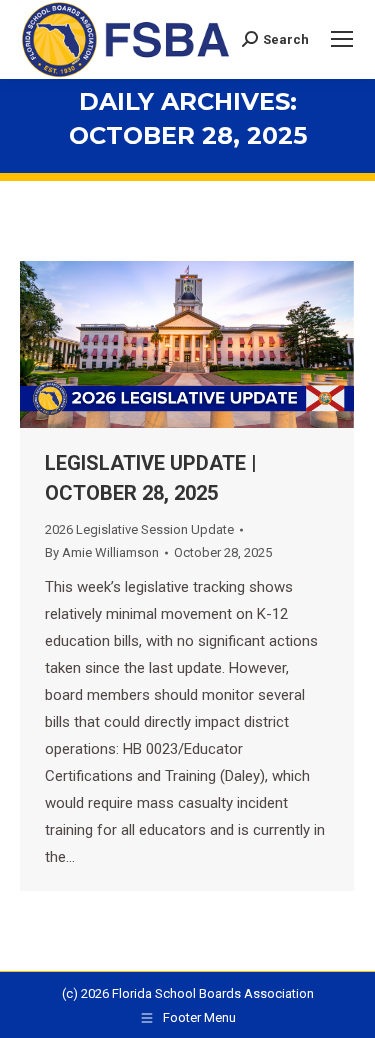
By (102, 552)
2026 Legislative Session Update (139, 529)
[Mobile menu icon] (342, 39)
